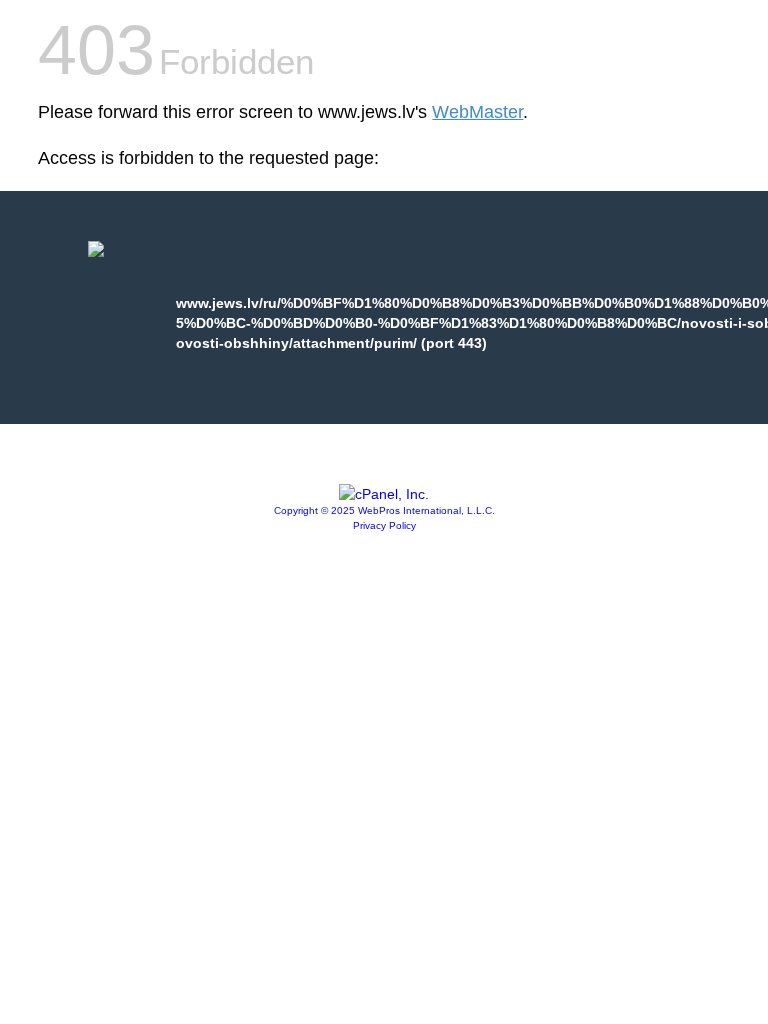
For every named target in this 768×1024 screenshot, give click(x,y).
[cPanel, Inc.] (384, 494)
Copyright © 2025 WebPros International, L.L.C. (384, 510)
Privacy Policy (384, 525)
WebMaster (477, 112)
